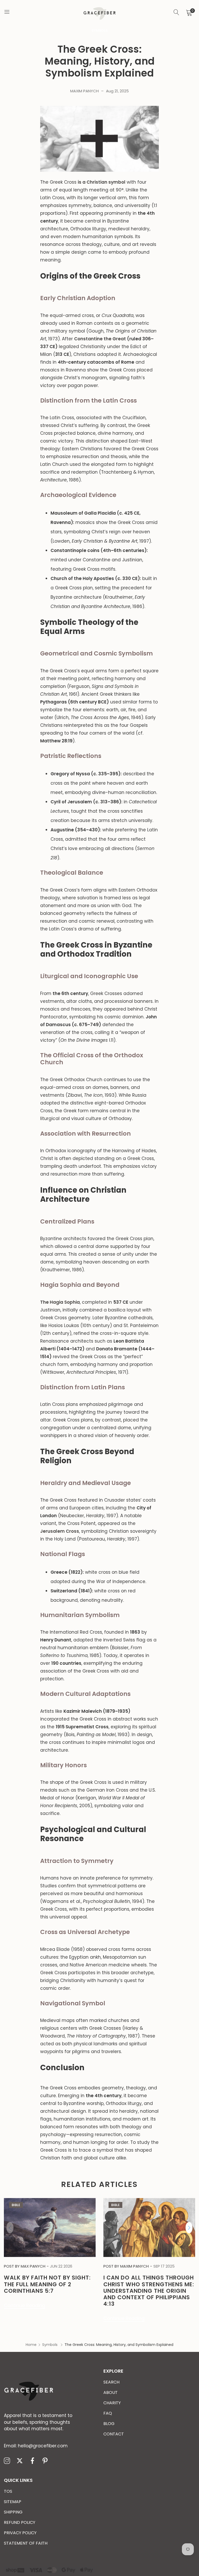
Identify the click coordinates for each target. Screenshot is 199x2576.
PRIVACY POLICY (20, 2533)
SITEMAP (13, 2502)
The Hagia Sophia (60, 1302)
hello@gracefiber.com (36, 2446)
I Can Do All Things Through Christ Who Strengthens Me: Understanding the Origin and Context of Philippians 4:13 (149, 2291)
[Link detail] (7, 2461)
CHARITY (112, 2403)
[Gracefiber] (99, 13)
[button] (189, 2228)
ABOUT (111, 2392)
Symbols (100, 30)
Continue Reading (24, 2305)
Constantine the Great (100, 339)
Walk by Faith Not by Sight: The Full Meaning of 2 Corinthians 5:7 (47, 2284)
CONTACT (114, 2434)
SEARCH (111, 2382)
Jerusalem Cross (60, 1531)
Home (31, 2345)
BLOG (109, 2424)
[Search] (176, 12)
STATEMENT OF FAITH (26, 2543)
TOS (8, 2491)
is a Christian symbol (102, 182)
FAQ (108, 2413)
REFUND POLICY (20, 2522)
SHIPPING (13, 2512)
